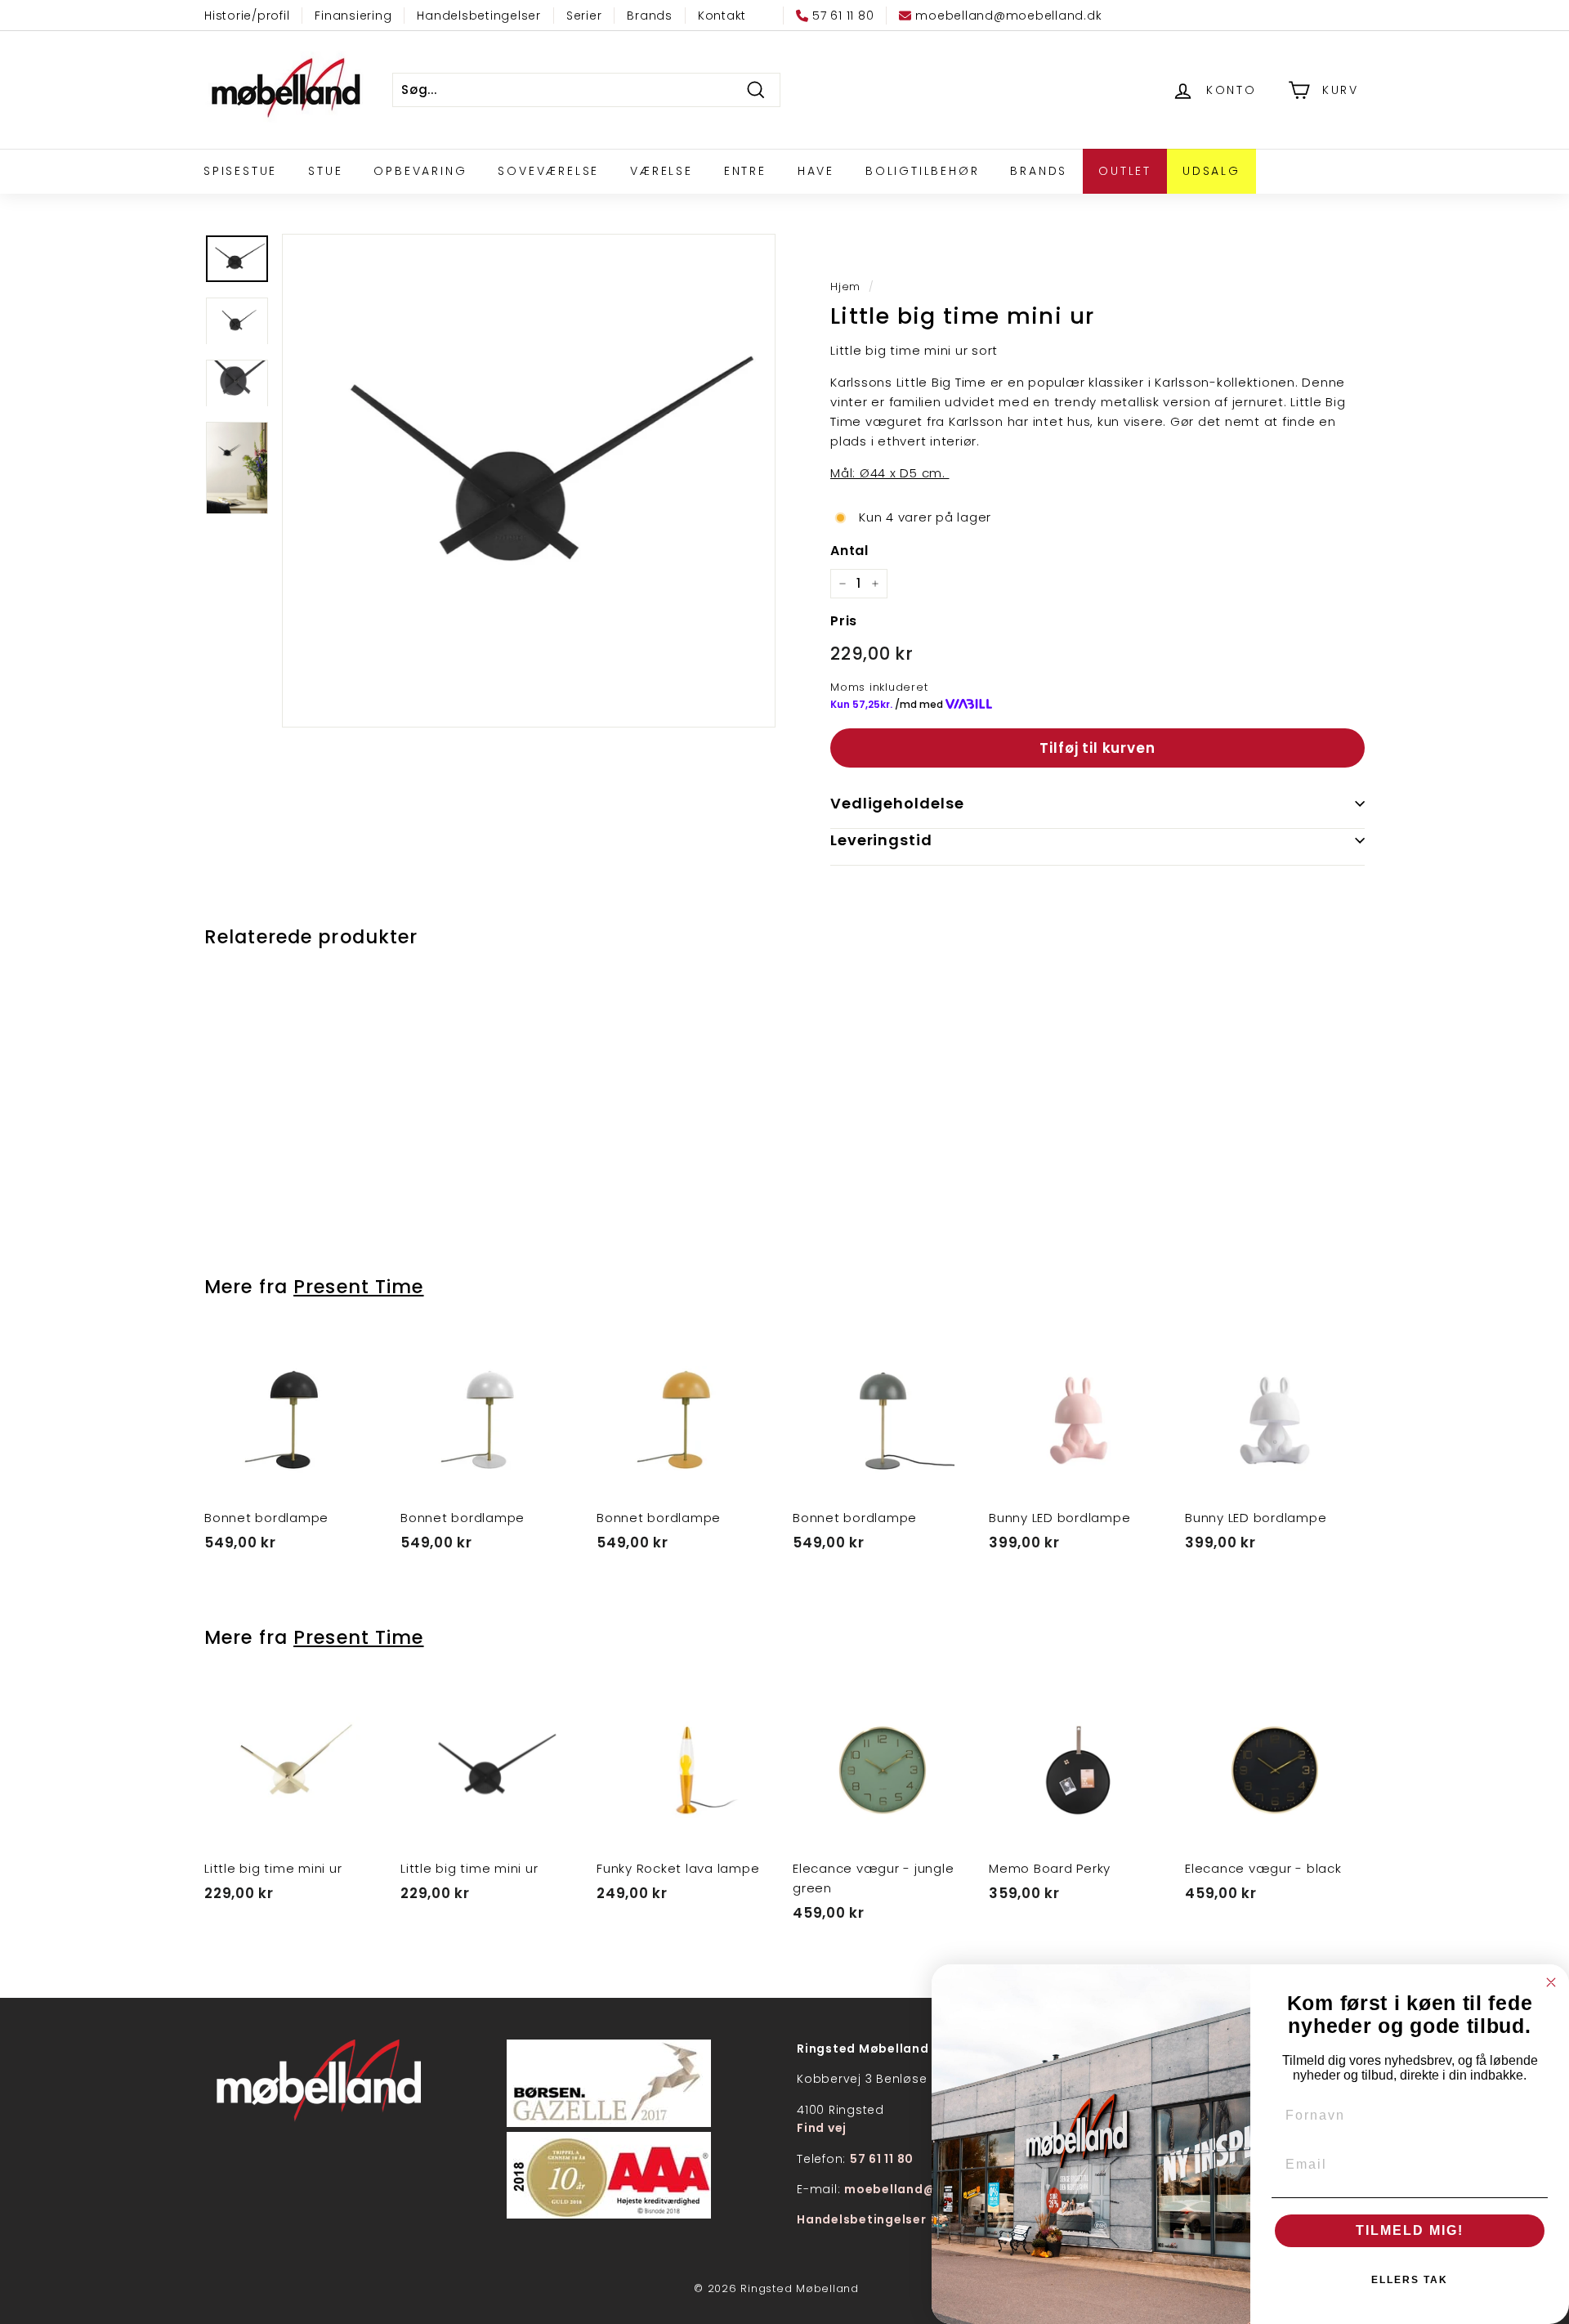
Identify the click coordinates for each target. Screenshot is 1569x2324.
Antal (849, 551)
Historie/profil (247, 16)
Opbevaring (420, 171)
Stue (325, 171)
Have (816, 171)
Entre (745, 171)
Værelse (662, 171)
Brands (650, 16)
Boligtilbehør (922, 171)
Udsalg (1211, 171)
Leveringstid (881, 840)
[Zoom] (529, 481)
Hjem (845, 287)
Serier (584, 16)
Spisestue (240, 171)
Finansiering (353, 16)
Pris (844, 621)
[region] (529, 481)
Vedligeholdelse (897, 803)
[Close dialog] (1551, 1982)
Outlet (1125, 171)
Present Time (358, 1287)
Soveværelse (548, 171)
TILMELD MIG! (1410, 2230)
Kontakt (722, 16)
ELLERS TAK (1410, 2280)
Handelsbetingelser (479, 16)
